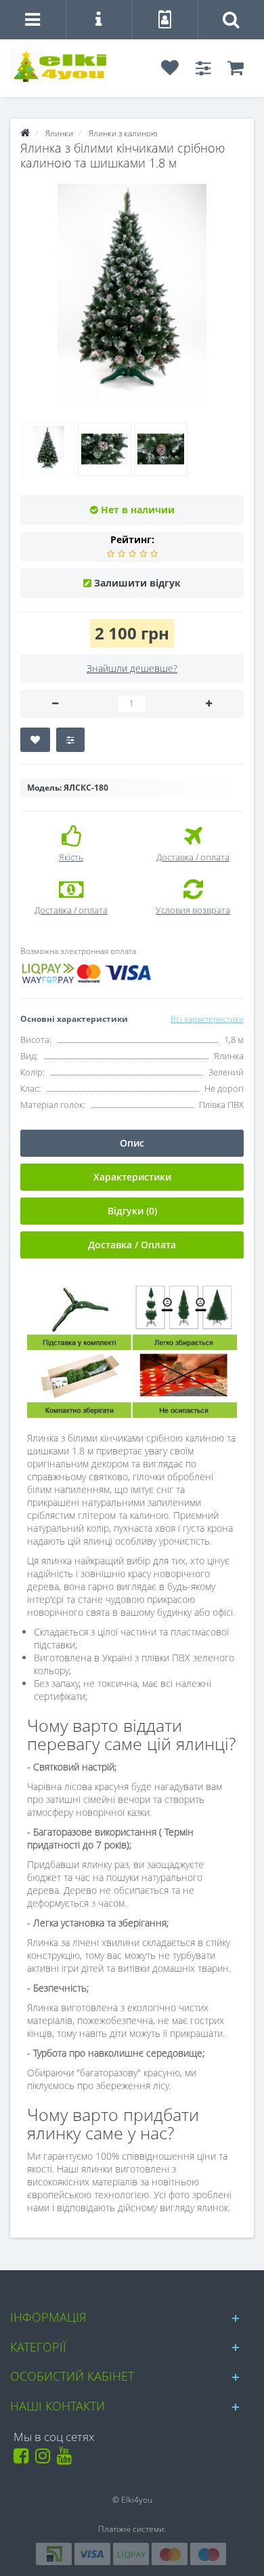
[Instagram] (45, 2459)
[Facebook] (23, 2459)
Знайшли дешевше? (132, 668)
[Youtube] (67, 2459)
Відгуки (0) (132, 1211)
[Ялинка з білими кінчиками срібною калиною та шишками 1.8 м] (132, 296)
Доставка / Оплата (132, 1245)
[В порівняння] (70, 740)
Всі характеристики (207, 1019)
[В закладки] (35, 740)
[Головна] (25, 133)
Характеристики (132, 1177)
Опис (132, 1143)
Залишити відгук (137, 583)
